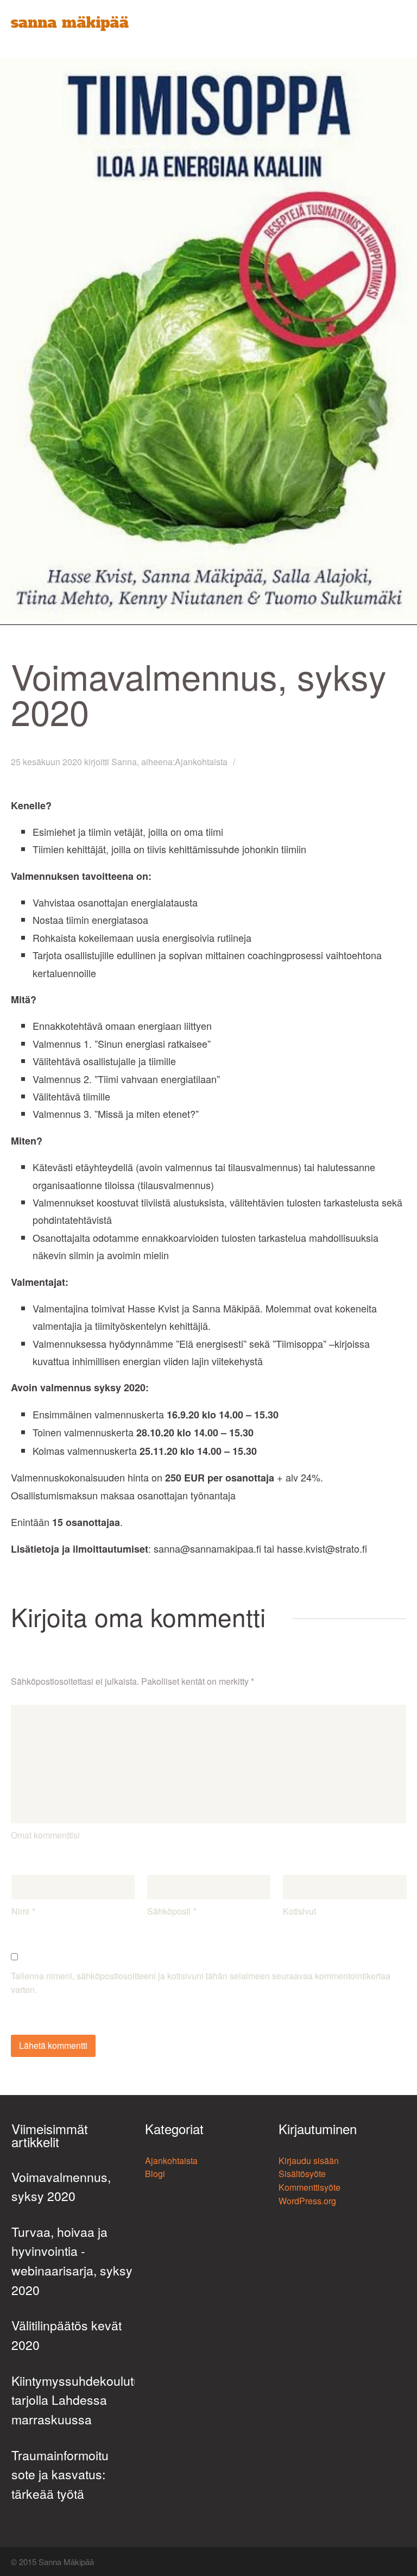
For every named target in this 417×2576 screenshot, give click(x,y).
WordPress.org (307, 2201)
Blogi (155, 2174)
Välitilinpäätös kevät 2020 (67, 2335)
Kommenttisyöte (309, 2187)
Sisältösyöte (302, 2174)
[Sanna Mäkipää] (70, 24)
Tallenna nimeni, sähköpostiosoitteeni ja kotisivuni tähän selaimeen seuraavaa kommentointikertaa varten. (201, 1983)
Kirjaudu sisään (309, 2161)
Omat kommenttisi (45, 1835)
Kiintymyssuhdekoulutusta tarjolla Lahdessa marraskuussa (73, 2400)
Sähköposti (169, 1911)
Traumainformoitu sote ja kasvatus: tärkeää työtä (60, 2474)
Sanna (124, 762)
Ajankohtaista (201, 762)
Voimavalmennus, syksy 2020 (61, 2187)
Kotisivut (299, 1911)
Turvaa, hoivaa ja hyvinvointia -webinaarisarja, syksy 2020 (72, 2261)
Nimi (20, 1911)
